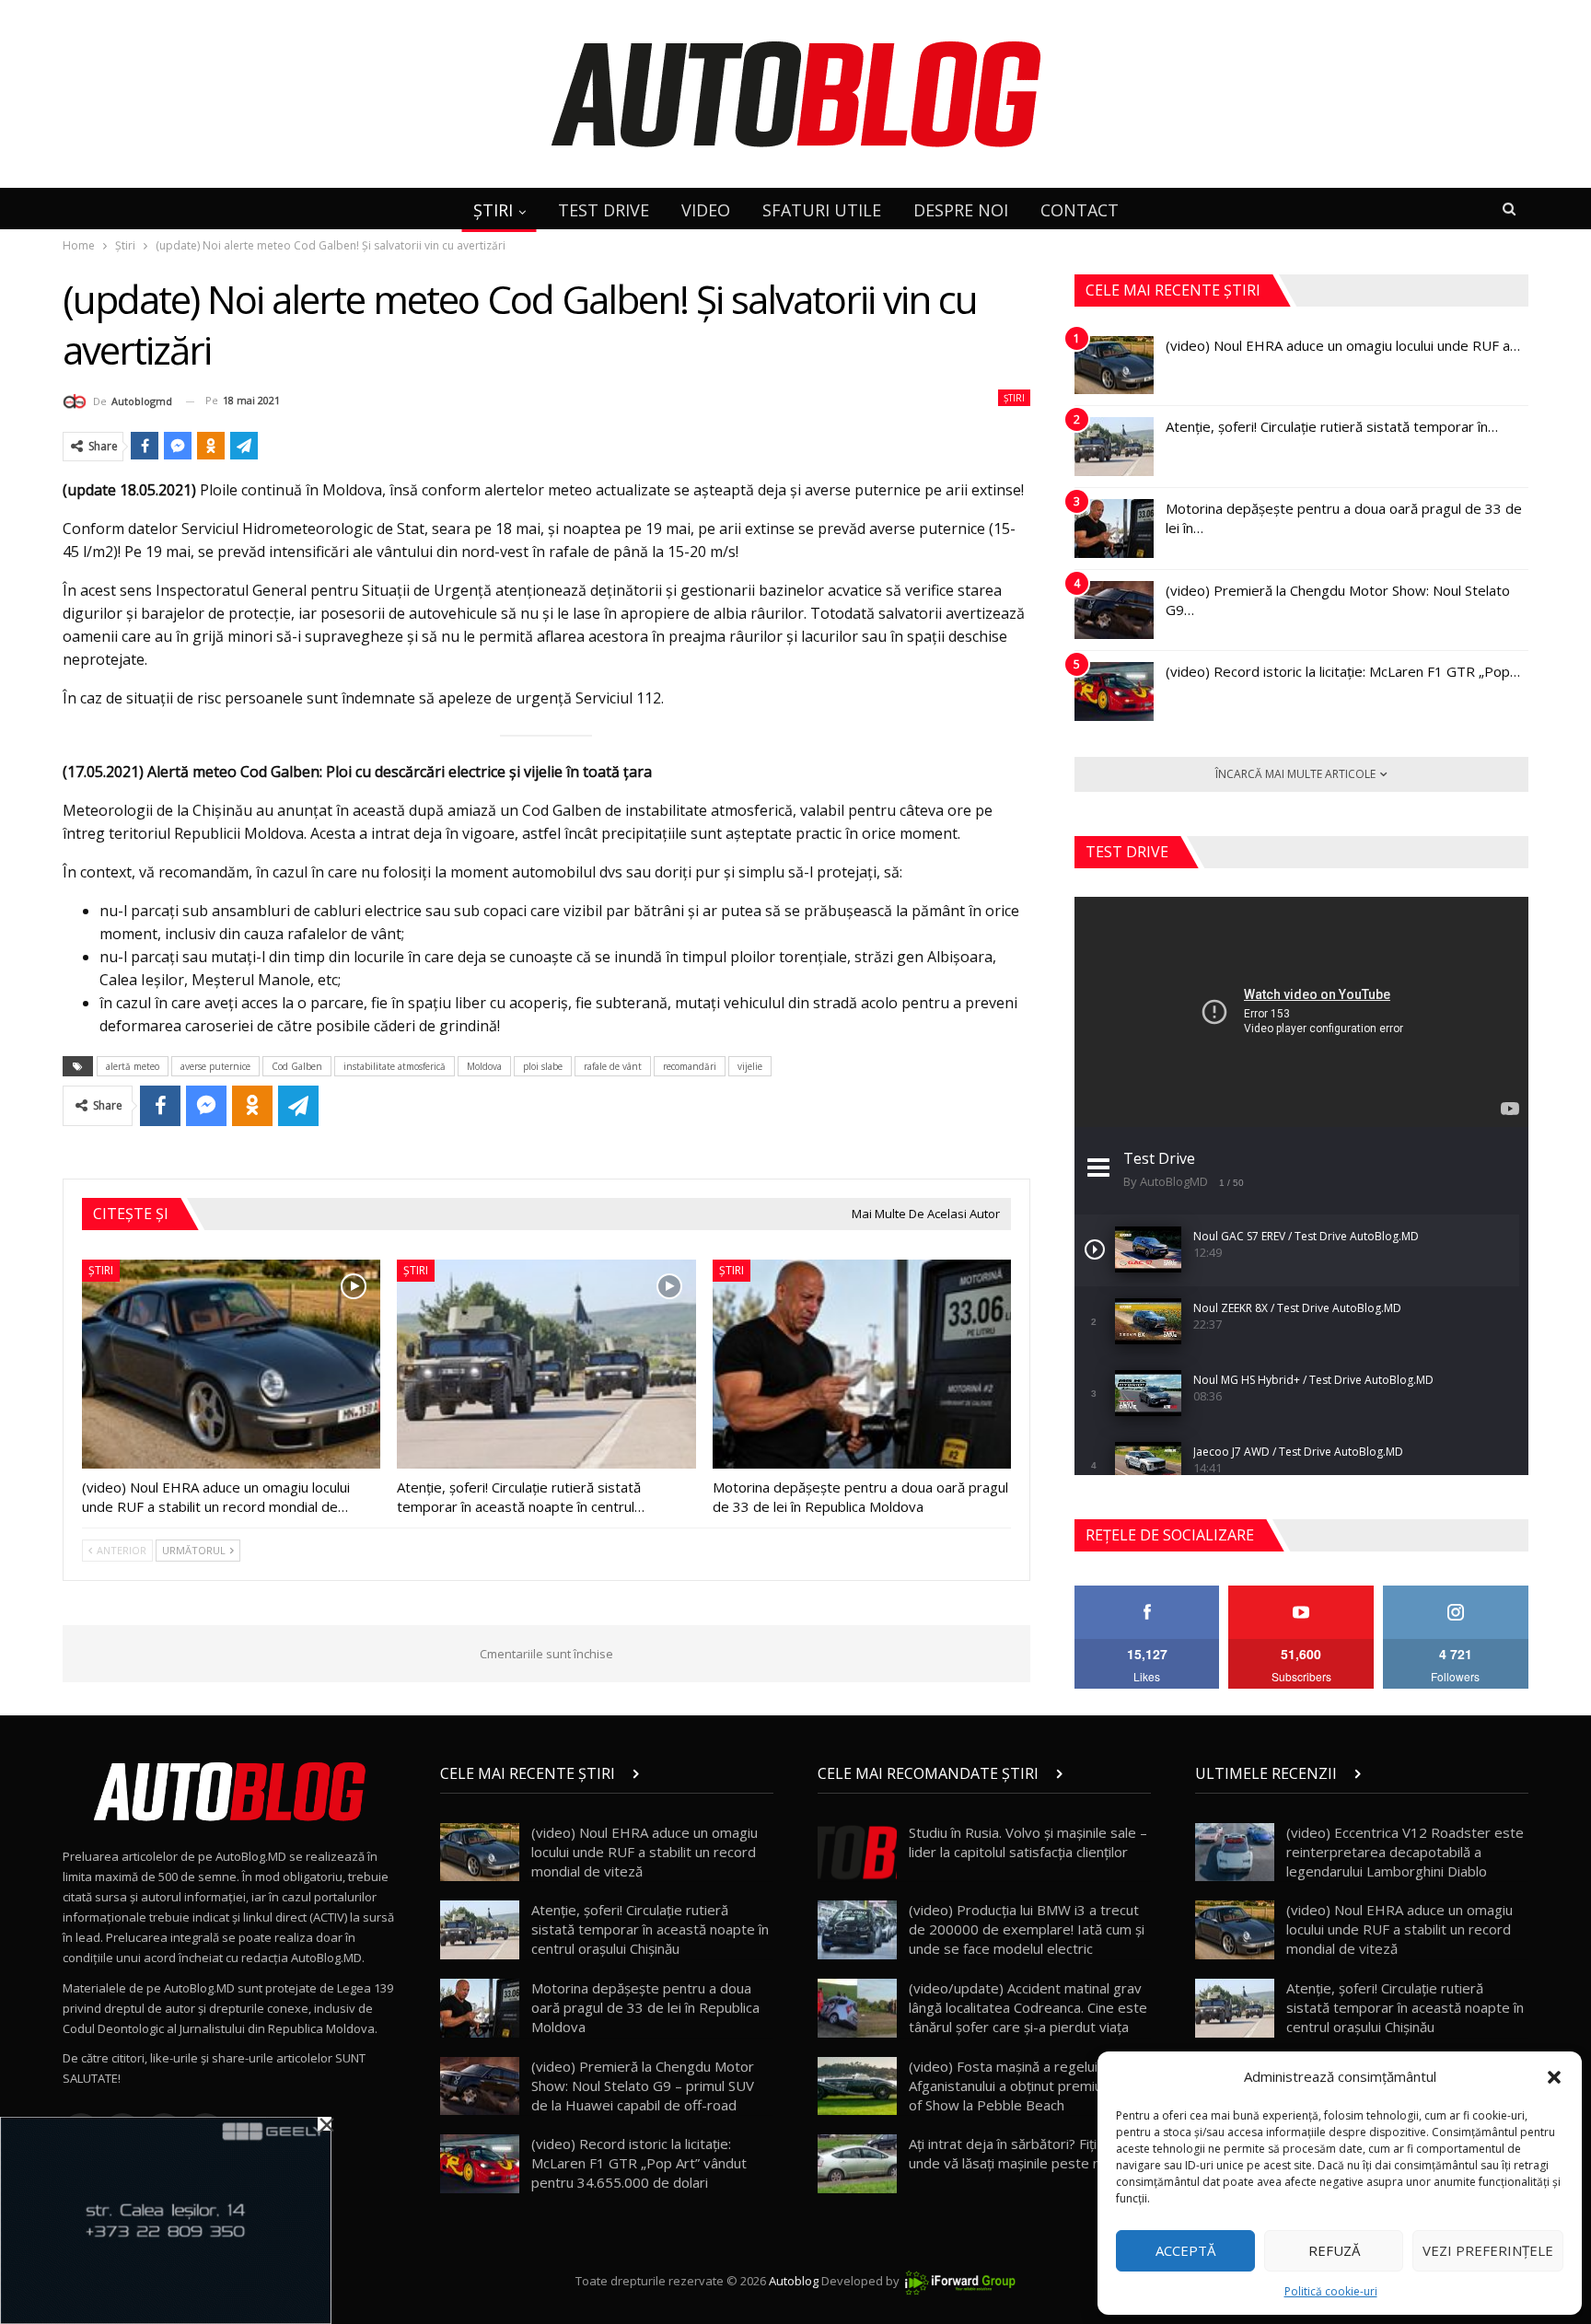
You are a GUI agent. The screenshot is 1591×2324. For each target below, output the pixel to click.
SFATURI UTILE (822, 210)
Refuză (1334, 2250)
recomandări (690, 1066)
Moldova (484, 1066)
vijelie (750, 1066)
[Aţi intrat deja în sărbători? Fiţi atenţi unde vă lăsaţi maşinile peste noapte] (857, 2164)
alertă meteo (133, 1066)
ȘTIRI (493, 210)
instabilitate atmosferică (395, 1066)
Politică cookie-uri (1331, 2291)
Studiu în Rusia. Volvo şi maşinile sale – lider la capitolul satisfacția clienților (1028, 1842)
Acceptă (1185, 2250)
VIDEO (706, 210)
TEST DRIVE (604, 210)
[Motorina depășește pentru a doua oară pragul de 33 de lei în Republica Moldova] (862, 1364)
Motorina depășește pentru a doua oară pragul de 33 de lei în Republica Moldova (645, 2007)
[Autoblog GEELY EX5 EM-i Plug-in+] (166, 2219)
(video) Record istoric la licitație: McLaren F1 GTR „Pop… (1343, 671)
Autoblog (794, 2281)
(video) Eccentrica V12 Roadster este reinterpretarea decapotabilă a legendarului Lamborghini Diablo (1405, 1852)
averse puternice (215, 1066)
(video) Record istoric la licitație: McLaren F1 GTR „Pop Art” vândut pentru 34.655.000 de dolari (639, 2163)
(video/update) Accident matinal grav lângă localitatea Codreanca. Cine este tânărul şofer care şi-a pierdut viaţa (1028, 2007)
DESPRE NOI (961, 210)
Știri (1014, 398)
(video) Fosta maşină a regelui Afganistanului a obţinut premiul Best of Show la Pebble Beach (1024, 2086)
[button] (1554, 2077)
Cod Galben (297, 1066)
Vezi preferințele (1488, 2250)
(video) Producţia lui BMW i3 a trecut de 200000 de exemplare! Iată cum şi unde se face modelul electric (1027, 1929)
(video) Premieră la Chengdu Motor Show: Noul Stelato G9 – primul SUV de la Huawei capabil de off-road (643, 2086)
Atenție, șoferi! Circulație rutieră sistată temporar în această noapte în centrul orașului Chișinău (650, 1929)
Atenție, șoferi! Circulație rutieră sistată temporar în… (1332, 426)
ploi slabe (543, 1066)
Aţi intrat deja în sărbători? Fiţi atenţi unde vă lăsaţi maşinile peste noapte (1023, 2153)
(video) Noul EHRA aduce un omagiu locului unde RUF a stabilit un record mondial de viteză (645, 1852)
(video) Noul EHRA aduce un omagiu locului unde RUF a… (1343, 345)
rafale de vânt (613, 1066)
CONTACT (1080, 210)
